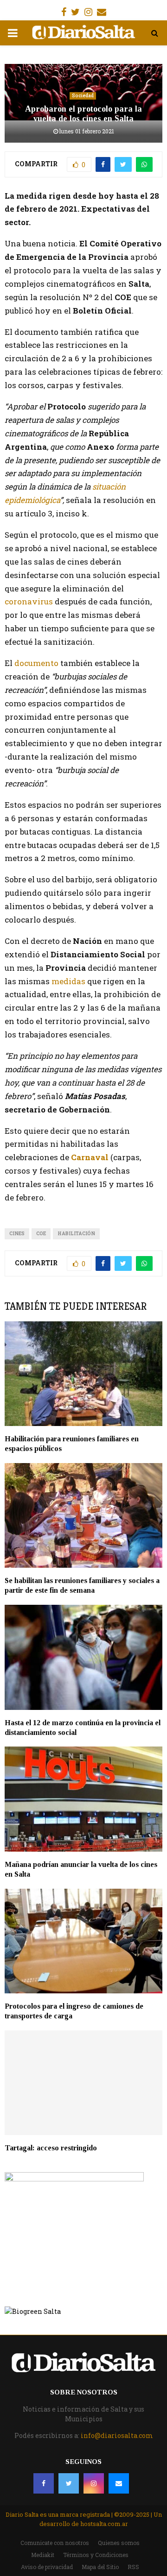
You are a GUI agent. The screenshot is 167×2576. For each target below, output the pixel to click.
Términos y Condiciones (96, 2555)
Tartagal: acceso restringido (51, 2148)
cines (17, 1234)
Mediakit (43, 2555)
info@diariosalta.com (117, 2435)
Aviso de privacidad (47, 2567)
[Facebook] (44, 2483)
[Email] (119, 2483)
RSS (133, 2567)
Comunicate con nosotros (55, 2543)
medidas (69, 981)
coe (41, 1234)
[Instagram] (94, 2483)
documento (36, 663)
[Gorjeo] (69, 2483)
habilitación (76, 1234)
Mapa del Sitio (100, 2567)
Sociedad (83, 96)
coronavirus (29, 601)
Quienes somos (119, 2543)
